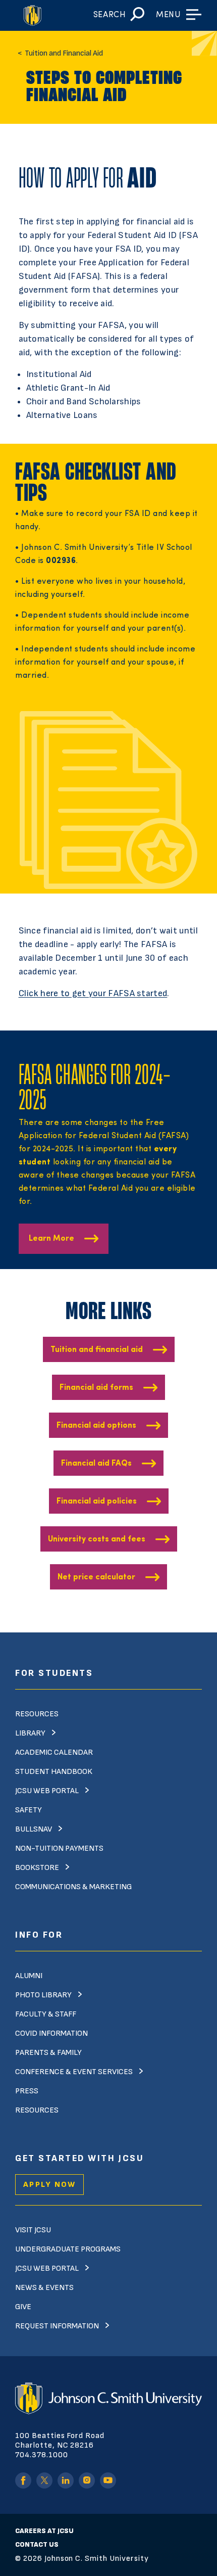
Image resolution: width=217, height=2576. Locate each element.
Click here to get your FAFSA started (93, 993)
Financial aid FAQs (96, 1464)
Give (23, 2307)
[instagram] (87, 2480)
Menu (168, 15)
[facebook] (23, 2480)
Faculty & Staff (46, 2014)
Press (27, 2091)
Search (110, 15)
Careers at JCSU (44, 2531)
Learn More (51, 1239)
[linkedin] (66, 2480)
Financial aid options (96, 1426)
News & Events (44, 2288)
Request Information (57, 2326)
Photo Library (43, 1995)
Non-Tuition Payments (59, 1848)
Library (30, 1733)
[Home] (36, 15)
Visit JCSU (33, 2230)
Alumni (29, 1976)
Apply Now (49, 2185)
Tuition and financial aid (97, 1350)
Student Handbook (54, 1772)
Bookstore (37, 1868)
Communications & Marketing (73, 1887)
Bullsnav (34, 1829)
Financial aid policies (97, 1502)
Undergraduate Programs (68, 2249)
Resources (37, 1714)
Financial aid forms (96, 1388)
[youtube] (108, 2480)
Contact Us (37, 2544)
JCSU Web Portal (47, 1791)
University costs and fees (97, 1539)
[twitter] (44, 2480)
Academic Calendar (54, 1752)
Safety (29, 1810)
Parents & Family (48, 2053)
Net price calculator (96, 1577)
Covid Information (51, 2033)
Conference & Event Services (74, 2072)
